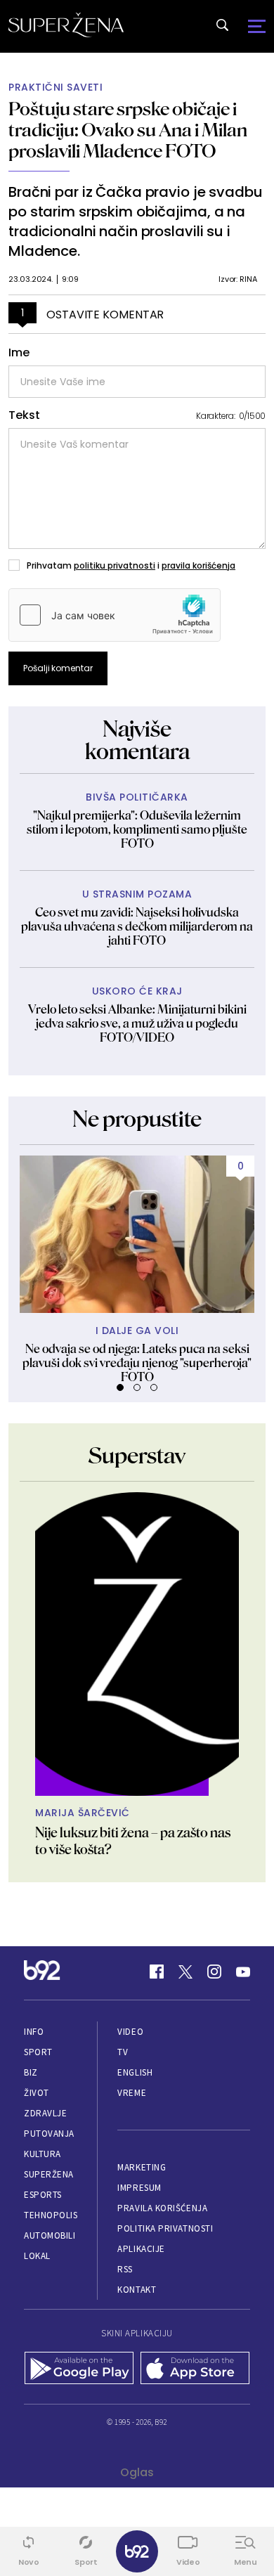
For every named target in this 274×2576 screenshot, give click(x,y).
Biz (31, 2072)
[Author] (137, 1644)
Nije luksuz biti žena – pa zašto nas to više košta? (133, 1841)
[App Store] (195, 2369)
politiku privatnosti (115, 565)
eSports (43, 2195)
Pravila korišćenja (162, 2208)
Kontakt (137, 2290)
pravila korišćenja (198, 565)
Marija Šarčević (83, 1813)
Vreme (132, 2093)
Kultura (43, 2154)
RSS (125, 2269)
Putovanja (49, 2134)
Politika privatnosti (165, 2228)
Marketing (142, 2167)
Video (130, 2032)
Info (34, 2032)
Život (37, 2093)
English (135, 2072)
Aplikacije (141, 2249)
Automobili (50, 2235)
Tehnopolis (51, 2215)
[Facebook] (157, 1972)
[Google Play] (79, 2369)
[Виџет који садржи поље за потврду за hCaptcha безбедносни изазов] (115, 615)
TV (123, 2052)
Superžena (49, 2174)
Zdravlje (45, 2113)
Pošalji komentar (58, 668)
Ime (19, 353)
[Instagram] (214, 1972)
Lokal (37, 2256)
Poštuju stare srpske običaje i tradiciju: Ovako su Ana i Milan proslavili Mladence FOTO (128, 130)
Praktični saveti (56, 88)
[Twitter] (185, 1972)
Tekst (24, 415)
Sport (38, 2052)
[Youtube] (243, 1972)
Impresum (139, 2188)
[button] (120, 1387)
